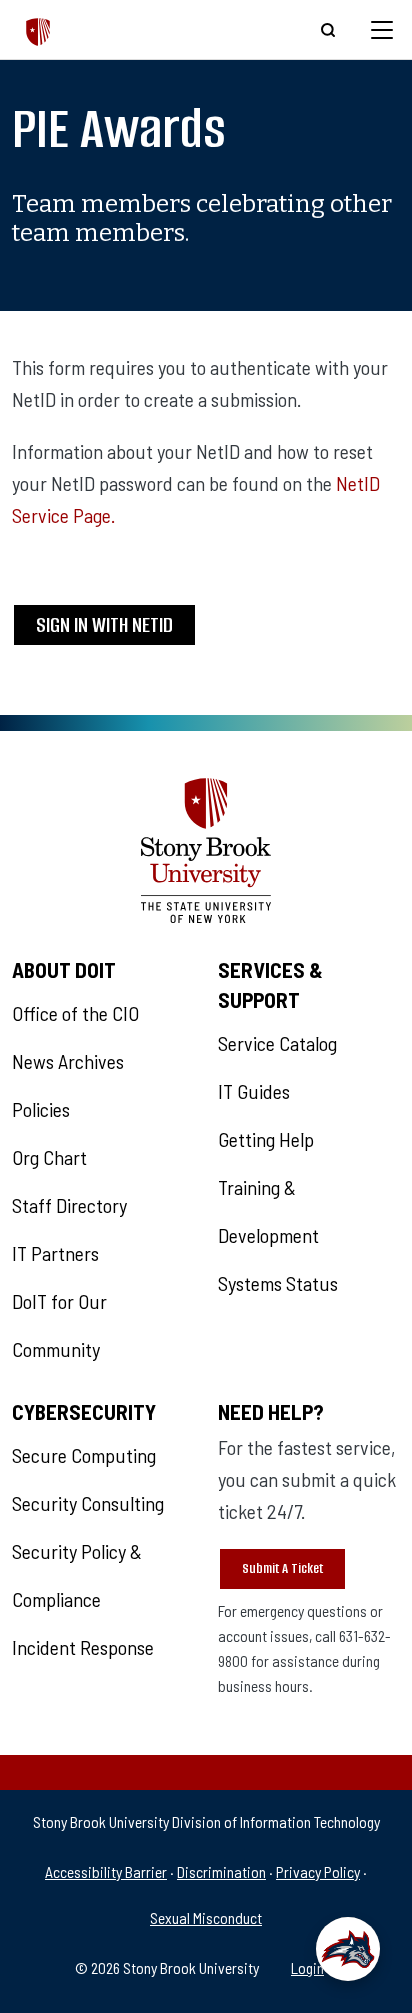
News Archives (68, 1061)
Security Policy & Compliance (77, 1575)
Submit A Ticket (282, 1568)
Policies (41, 1109)
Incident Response (83, 1647)
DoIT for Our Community (59, 1325)
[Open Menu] (382, 30)
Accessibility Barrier (106, 1871)
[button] (348, 1949)
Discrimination (221, 1871)
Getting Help (266, 1139)
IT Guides (254, 1091)
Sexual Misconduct (206, 1917)
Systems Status (278, 1283)
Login (307, 1967)
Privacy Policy (318, 1871)
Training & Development (268, 1211)
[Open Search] (328, 30)
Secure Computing (84, 1455)
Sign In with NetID (104, 624)
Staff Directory (69, 1205)
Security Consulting (88, 1503)
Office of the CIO (75, 1013)
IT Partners (55, 1253)
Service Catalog (277, 1043)
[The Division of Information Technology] (38, 29)
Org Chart (49, 1157)
